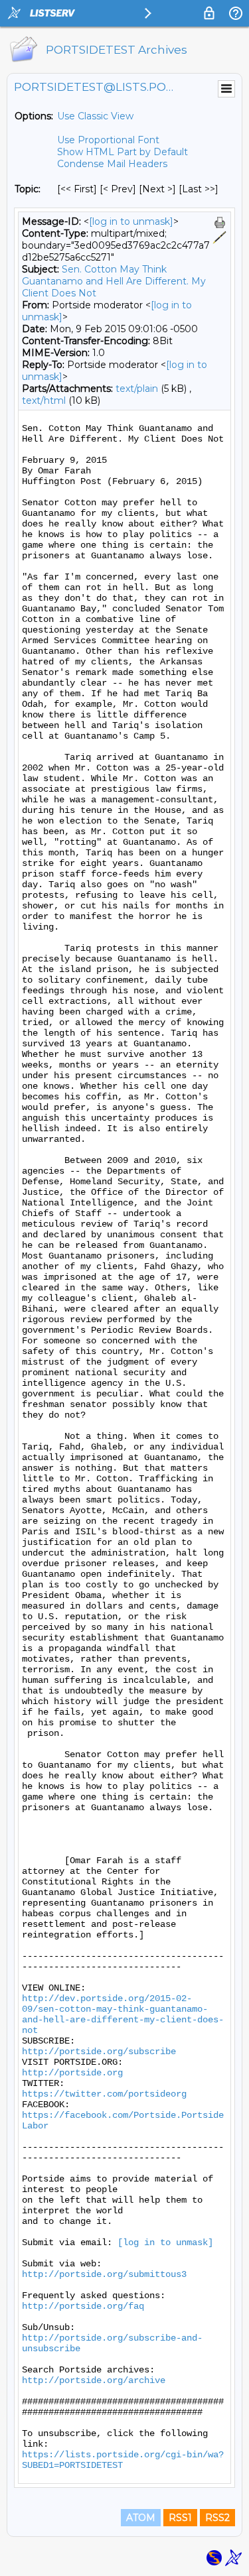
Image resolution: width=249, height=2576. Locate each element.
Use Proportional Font (108, 140)
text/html (44, 400)
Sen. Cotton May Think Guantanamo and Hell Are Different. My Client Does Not (114, 281)
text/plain (137, 389)
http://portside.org (72, 2073)
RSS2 (217, 2518)
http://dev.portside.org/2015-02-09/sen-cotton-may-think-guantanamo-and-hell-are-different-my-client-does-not (123, 2014)
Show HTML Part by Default (123, 152)
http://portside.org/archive (94, 2380)
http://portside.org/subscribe (99, 2052)
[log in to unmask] (131, 221)
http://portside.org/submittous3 (104, 2274)
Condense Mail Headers (112, 164)
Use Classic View (95, 116)
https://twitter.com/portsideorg (104, 2094)
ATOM (141, 2518)
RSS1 (180, 2518)
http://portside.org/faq (83, 2306)
